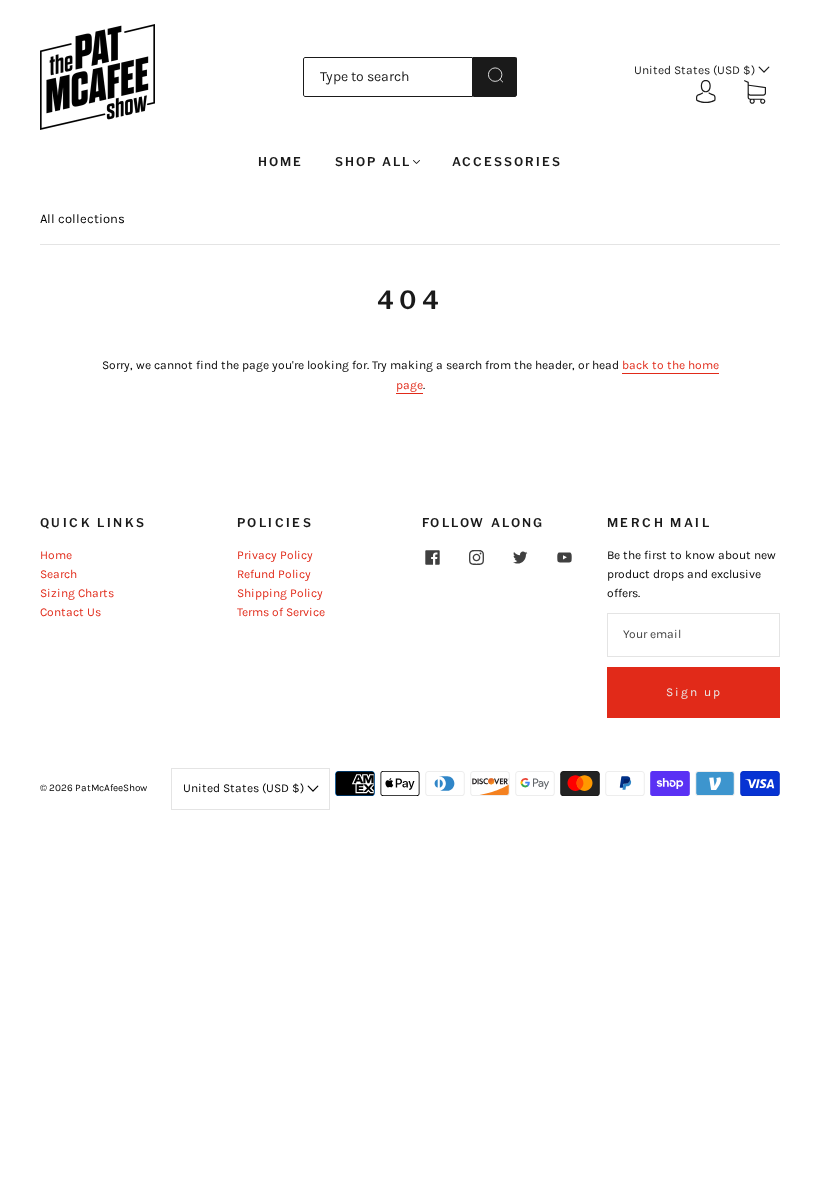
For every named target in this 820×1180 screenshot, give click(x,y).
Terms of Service (281, 612)
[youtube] (564, 558)
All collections (82, 218)
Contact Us (70, 612)
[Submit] (495, 75)
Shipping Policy (280, 593)
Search (58, 574)
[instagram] (476, 558)
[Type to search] (388, 77)
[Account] (706, 93)
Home (280, 161)
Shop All (373, 161)
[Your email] (693, 634)
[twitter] (520, 558)
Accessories (507, 161)
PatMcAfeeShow (111, 788)
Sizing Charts (77, 593)
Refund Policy (274, 574)
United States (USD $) (696, 70)
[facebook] (432, 558)
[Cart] (755, 94)
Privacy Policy (275, 555)
